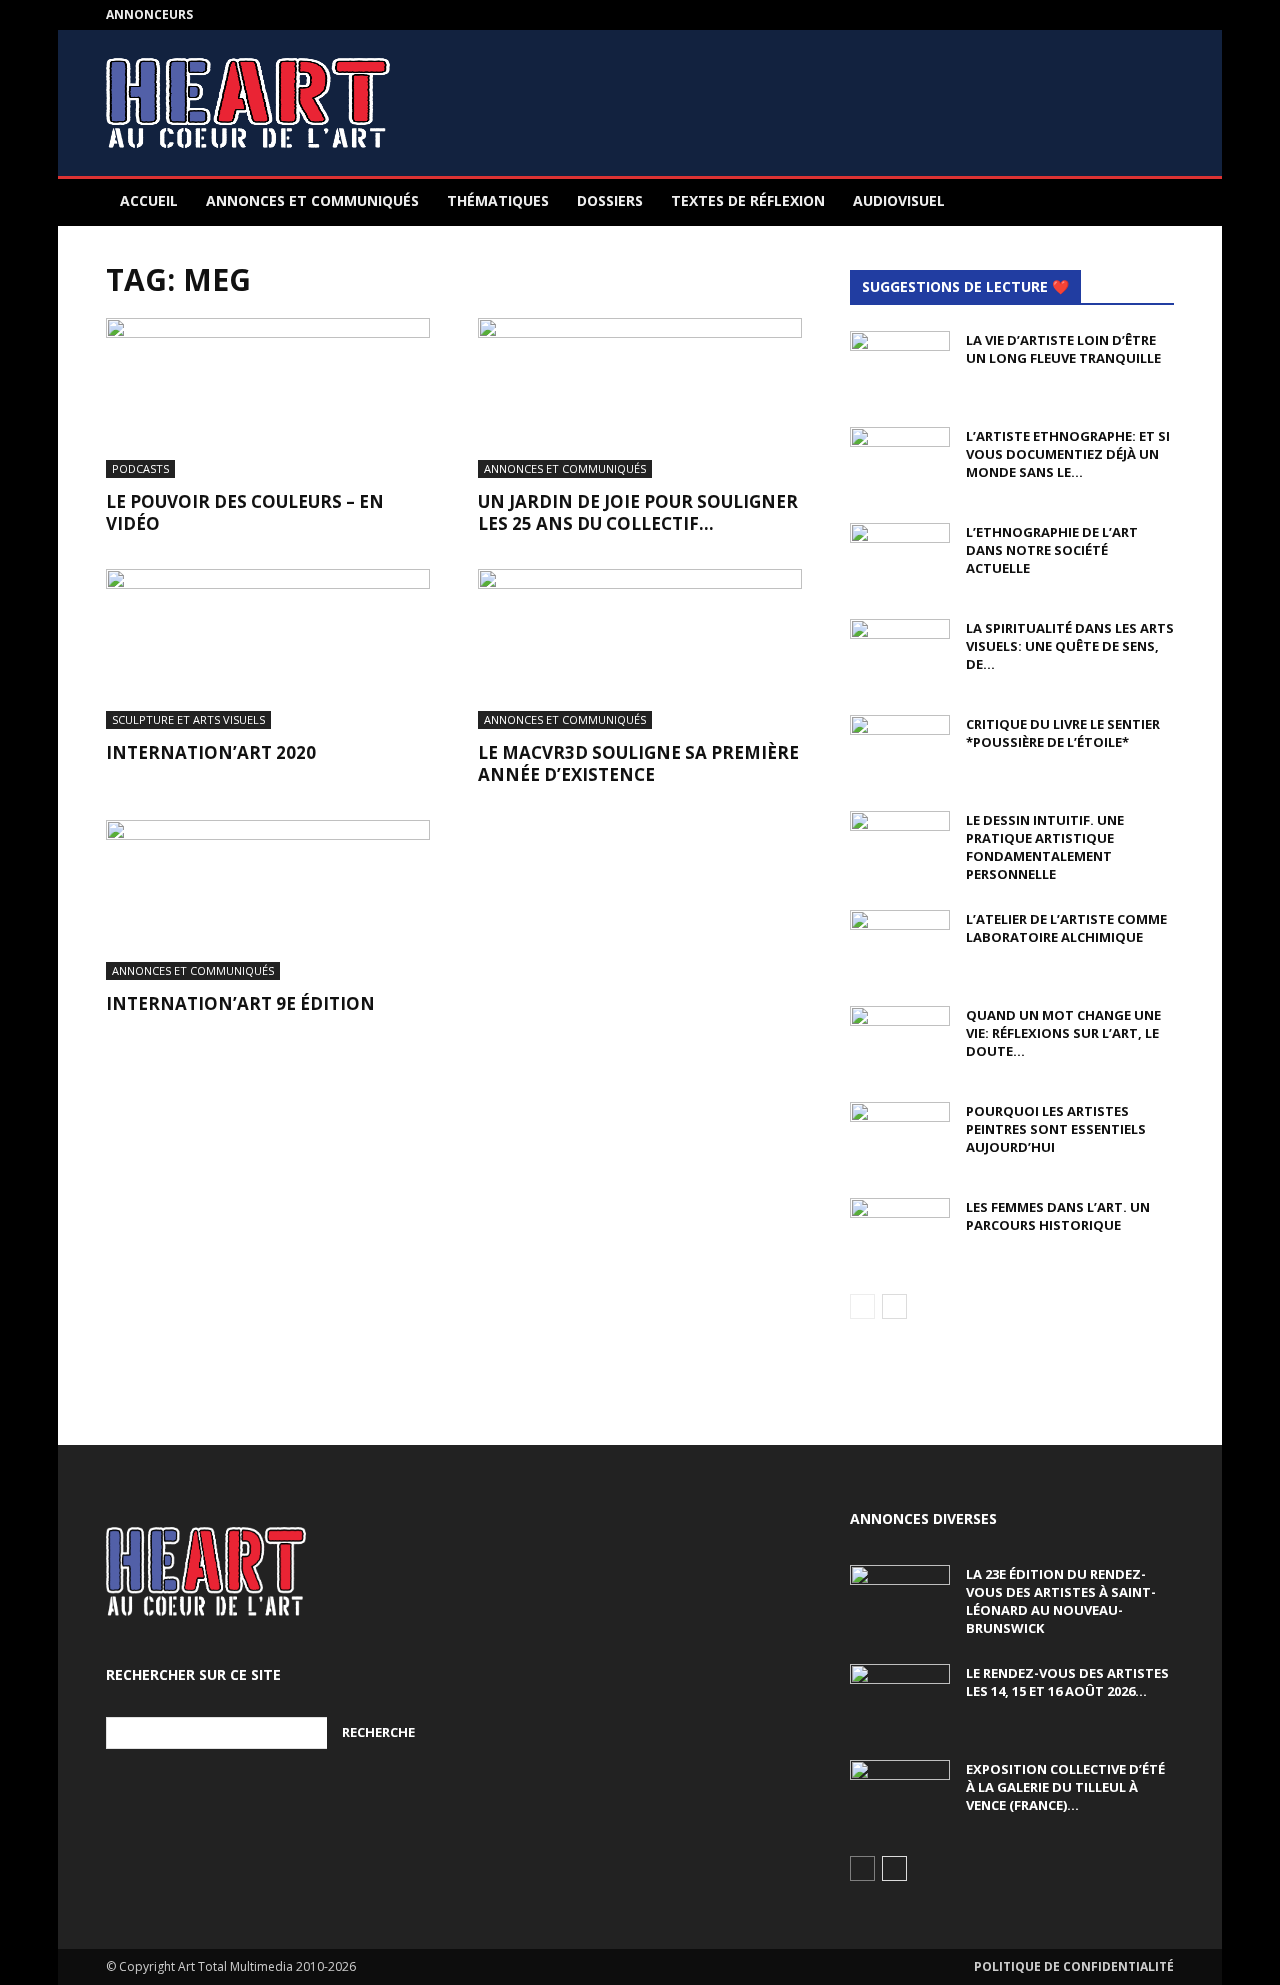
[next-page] (894, 1306)
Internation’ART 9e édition (240, 1003)
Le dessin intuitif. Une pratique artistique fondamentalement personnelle (1045, 847)
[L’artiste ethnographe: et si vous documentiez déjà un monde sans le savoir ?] (900, 462)
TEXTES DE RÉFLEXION (748, 200)
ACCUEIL (149, 200)
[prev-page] (862, 1306)
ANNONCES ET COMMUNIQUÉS (312, 200)
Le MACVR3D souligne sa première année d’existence (638, 763)
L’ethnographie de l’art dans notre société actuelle (1052, 550)
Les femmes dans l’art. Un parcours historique (1058, 1216)
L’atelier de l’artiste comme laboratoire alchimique (1066, 928)
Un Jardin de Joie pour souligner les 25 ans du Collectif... (638, 512)
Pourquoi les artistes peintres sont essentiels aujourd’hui (1056, 1129)
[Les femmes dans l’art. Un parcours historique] (900, 1233)
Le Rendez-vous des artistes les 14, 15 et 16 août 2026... (1067, 1682)
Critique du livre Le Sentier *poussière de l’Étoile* (1063, 733)
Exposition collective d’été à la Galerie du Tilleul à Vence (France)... (1065, 1787)
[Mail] (1159, 15)
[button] (1150, 202)
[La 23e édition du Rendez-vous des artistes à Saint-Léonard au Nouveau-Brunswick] (900, 1600)
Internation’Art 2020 (211, 752)
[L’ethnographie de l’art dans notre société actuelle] (900, 558)
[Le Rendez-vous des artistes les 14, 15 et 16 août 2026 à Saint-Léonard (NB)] (900, 1699)
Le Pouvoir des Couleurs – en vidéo (245, 512)
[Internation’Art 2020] (268, 649)
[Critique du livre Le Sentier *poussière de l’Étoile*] (900, 750)
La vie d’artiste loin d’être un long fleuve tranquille (1063, 349)
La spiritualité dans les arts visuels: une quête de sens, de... (1070, 646)
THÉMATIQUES (498, 200)
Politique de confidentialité (1074, 1966)
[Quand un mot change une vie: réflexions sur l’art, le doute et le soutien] (900, 1041)
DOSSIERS (610, 200)
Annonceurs (149, 14)
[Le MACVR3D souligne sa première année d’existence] (640, 649)
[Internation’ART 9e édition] (268, 900)
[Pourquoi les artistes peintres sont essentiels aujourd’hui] (900, 1137)
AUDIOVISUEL (899, 200)
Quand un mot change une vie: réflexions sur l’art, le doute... (1063, 1033)
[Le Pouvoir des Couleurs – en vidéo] (268, 398)
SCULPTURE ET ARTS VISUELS (188, 719)
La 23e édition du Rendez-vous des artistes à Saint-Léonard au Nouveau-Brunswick (1061, 1601)
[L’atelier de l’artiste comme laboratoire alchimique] (900, 945)
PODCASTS (140, 468)
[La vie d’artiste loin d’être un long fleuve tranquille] (900, 366)
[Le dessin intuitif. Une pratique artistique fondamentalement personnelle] (900, 846)
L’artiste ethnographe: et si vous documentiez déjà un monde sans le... (1068, 454)
